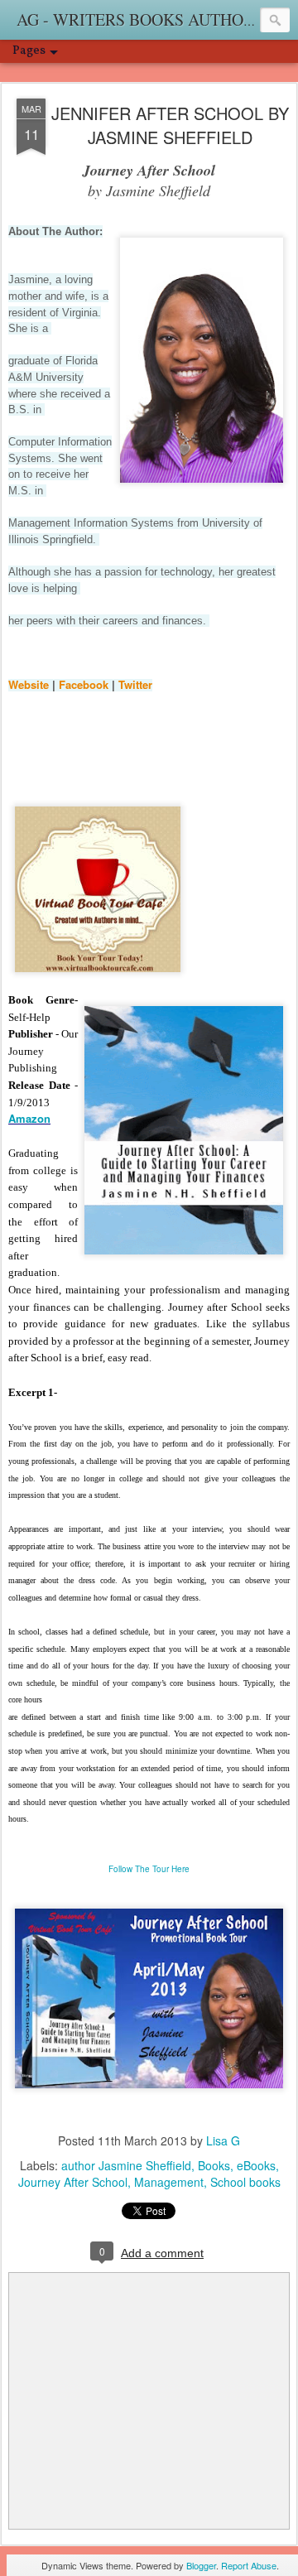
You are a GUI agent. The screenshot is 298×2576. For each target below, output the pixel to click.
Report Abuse (249, 2565)
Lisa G (223, 2140)
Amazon (29, 1118)
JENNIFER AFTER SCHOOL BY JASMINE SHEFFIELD (170, 125)
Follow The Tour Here (149, 1869)
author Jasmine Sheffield (126, 2165)
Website (30, 684)
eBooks (256, 2165)
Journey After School (73, 2182)
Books (214, 2165)
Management (169, 2182)
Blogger (201, 2565)
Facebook (85, 684)
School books (245, 2182)
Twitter (135, 684)
